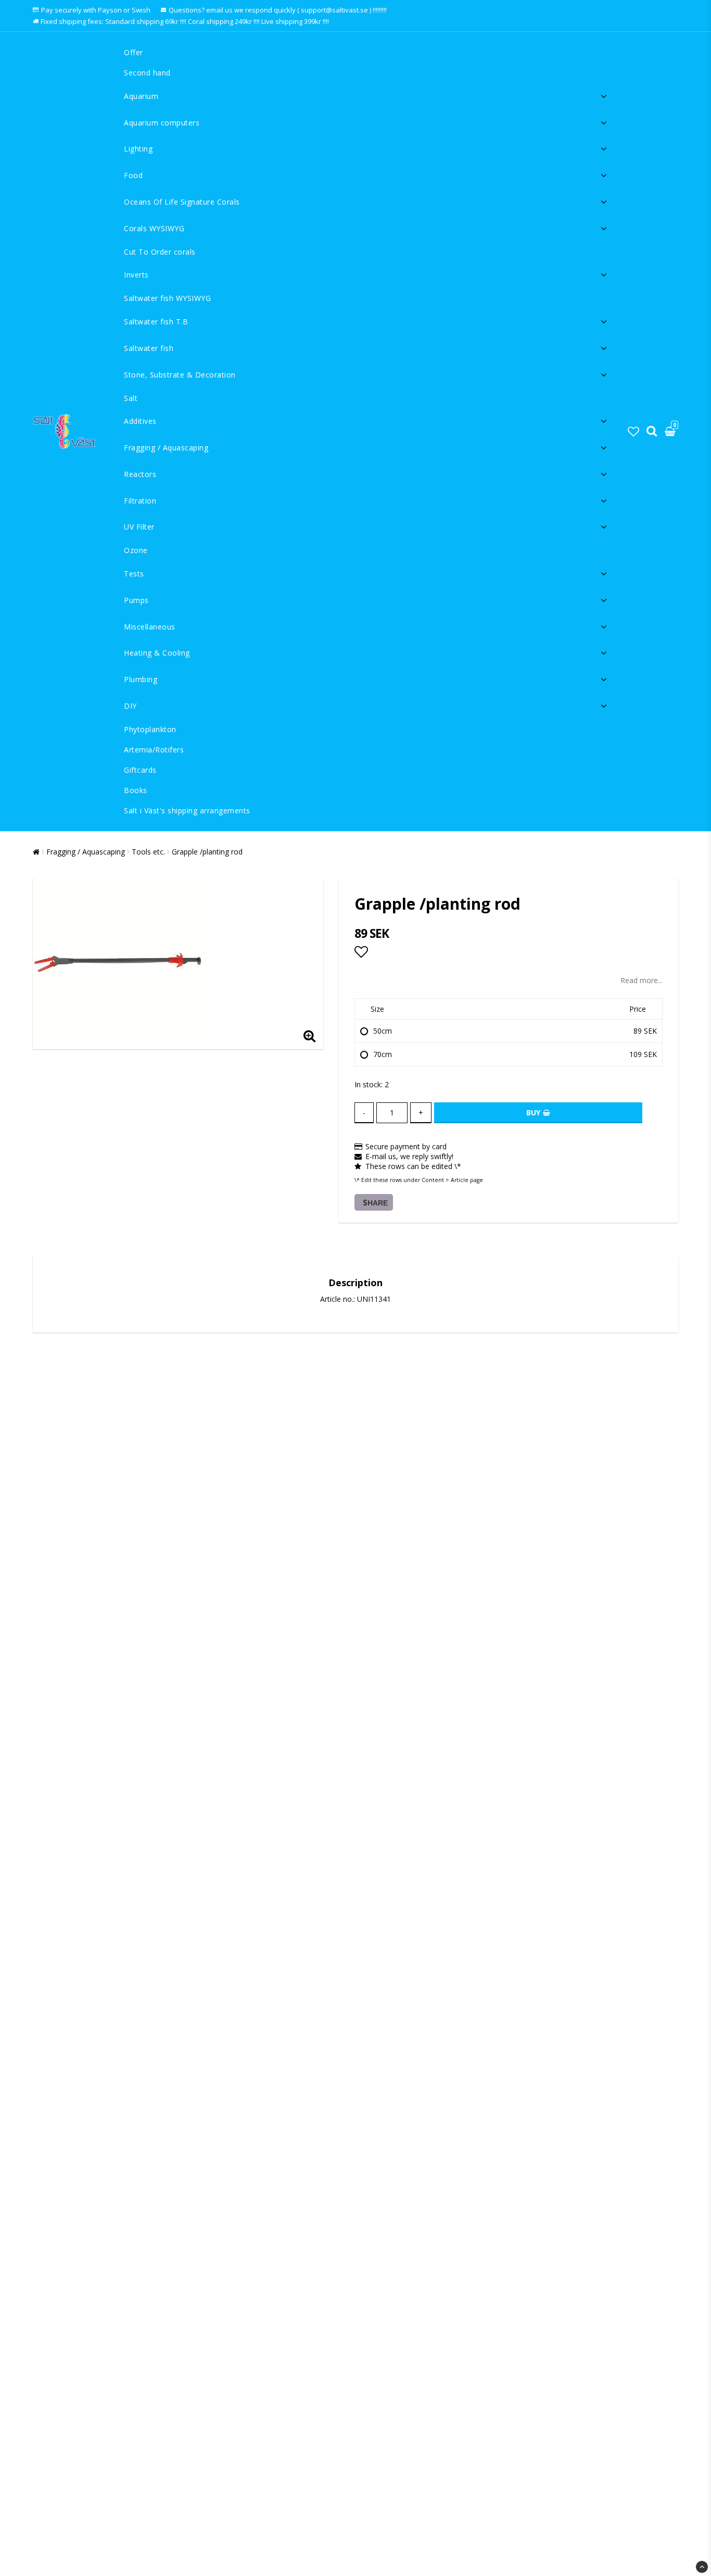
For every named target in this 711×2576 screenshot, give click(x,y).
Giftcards (140, 770)
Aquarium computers (162, 123)
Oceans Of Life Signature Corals (182, 202)
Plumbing (141, 679)
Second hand (147, 73)
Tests (134, 574)
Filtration (140, 501)
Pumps (136, 600)
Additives (140, 421)
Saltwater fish (149, 348)
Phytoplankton (150, 729)
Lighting (138, 149)
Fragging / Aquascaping (166, 448)
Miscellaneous (150, 627)
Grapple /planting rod (207, 852)
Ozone (136, 550)
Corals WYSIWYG (154, 228)
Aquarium (141, 96)
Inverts (136, 275)
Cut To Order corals (160, 252)
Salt (131, 398)
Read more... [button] (642, 980)
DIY (130, 706)
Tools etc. (148, 852)
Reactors (140, 474)
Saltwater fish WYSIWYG (167, 298)
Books (136, 790)
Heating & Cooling (157, 653)
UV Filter (139, 527)
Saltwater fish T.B (156, 322)
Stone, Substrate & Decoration (180, 375)
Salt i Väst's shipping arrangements (187, 811)
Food (133, 175)
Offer (134, 52)
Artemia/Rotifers (154, 750)
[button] (633, 431)
